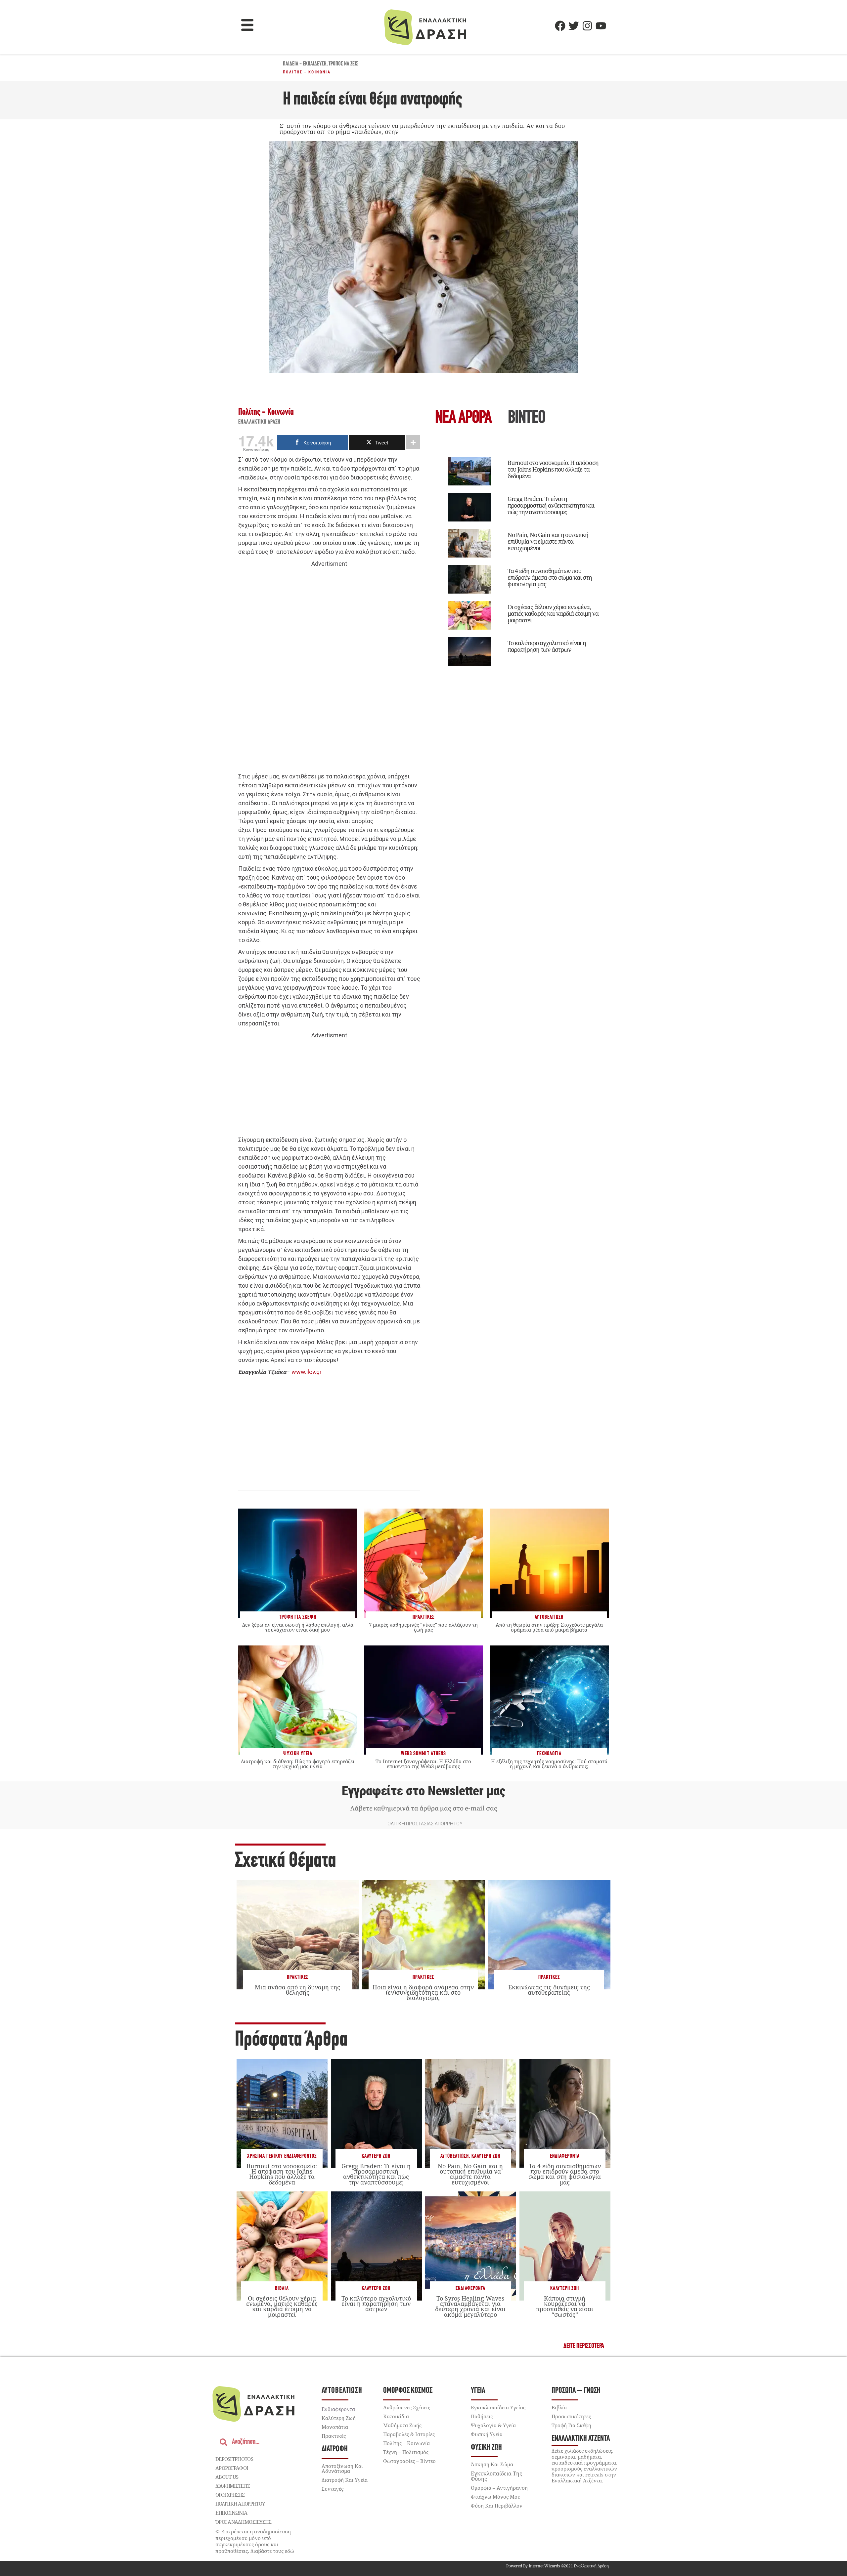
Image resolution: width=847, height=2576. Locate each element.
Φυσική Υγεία (487, 2434)
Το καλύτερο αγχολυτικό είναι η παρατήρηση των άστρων (547, 646)
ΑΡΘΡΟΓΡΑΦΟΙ (232, 2468)
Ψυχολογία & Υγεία (493, 2425)
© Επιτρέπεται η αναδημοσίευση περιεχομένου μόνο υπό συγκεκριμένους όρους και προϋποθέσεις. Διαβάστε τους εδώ (255, 2541)
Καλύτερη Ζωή (376, 2156)
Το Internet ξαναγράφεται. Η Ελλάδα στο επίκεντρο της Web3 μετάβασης (423, 1764)
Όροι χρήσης (230, 2495)
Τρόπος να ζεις (343, 64)
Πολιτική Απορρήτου (240, 2504)
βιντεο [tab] (526, 418)
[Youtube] (601, 26)
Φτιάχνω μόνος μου (496, 2497)
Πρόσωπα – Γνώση (576, 2391)
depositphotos (234, 2459)
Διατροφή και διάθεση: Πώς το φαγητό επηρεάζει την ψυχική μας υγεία (298, 1764)
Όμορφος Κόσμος (408, 2391)
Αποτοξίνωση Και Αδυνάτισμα (342, 2468)
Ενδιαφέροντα (565, 2156)
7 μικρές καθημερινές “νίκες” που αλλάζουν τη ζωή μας (423, 1627)
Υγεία (478, 2391)
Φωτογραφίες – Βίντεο (409, 2461)
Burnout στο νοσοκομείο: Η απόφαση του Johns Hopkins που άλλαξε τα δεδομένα (553, 469)
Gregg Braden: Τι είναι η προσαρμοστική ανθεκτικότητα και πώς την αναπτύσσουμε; (551, 505)
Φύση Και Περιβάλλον (497, 2506)
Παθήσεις (482, 2416)
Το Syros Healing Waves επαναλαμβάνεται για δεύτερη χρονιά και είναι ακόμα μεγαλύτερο (470, 2306)
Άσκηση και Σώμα (492, 2464)
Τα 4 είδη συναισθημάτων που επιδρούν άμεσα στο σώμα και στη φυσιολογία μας (550, 577)
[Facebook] (560, 26)
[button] (247, 26)
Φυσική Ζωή (486, 2448)
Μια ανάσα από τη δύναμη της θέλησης (297, 1990)
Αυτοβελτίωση (455, 2156)
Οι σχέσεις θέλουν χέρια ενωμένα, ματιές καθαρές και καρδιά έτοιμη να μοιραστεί (553, 613)
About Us (227, 2477)
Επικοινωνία (231, 2513)
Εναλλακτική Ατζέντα (581, 2439)
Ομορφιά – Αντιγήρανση (499, 2488)
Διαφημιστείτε (233, 2486)
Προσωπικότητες (571, 2416)
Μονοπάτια (335, 2427)
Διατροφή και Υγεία (345, 2480)
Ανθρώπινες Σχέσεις (407, 2407)
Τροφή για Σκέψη (571, 2425)
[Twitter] (574, 26)
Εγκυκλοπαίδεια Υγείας (498, 2407)
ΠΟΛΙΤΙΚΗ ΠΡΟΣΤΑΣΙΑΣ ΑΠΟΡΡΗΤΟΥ (423, 1824)
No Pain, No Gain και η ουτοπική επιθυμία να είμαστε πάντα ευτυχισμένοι (548, 541)
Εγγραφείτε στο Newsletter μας (423, 1791)
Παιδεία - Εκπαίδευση (305, 64)
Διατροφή (335, 2449)
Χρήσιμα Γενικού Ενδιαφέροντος (282, 2156)
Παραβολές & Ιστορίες (409, 2434)
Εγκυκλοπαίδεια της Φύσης (496, 2476)
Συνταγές (333, 2489)
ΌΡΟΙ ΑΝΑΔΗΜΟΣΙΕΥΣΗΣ (244, 2522)
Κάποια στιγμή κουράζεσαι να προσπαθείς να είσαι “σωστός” (565, 2306)
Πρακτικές (298, 1977)
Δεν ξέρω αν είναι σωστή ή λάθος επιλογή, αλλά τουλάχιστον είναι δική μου (298, 1627)
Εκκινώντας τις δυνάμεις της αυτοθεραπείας (549, 1990)
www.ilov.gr (306, 1372)
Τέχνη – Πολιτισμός (406, 2452)
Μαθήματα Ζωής (402, 2425)
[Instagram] (587, 26)
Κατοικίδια (396, 2416)
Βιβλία (282, 2288)
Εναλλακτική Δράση (259, 422)
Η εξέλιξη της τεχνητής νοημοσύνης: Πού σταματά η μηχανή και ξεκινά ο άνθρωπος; (549, 1764)
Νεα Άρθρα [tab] (463, 418)
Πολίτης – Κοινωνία (406, 2443)
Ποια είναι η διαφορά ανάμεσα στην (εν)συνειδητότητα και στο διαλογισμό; (423, 1992)
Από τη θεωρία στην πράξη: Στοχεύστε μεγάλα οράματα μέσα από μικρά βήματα (549, 1627)
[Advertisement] (329, 670)
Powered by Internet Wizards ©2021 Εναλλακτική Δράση (557, 2566)
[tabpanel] (518, 559)
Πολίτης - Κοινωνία (307, 72)
